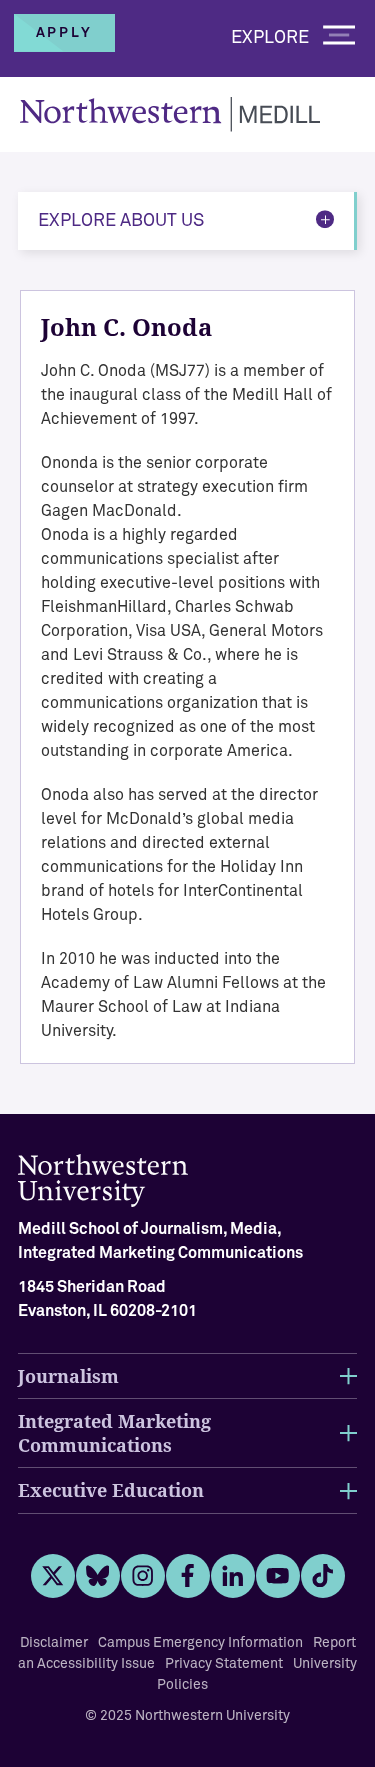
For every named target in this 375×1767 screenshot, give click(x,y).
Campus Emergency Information (200, 1643)
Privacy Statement (224, 1664)
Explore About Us (121, 221)
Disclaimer (54, 1643)
